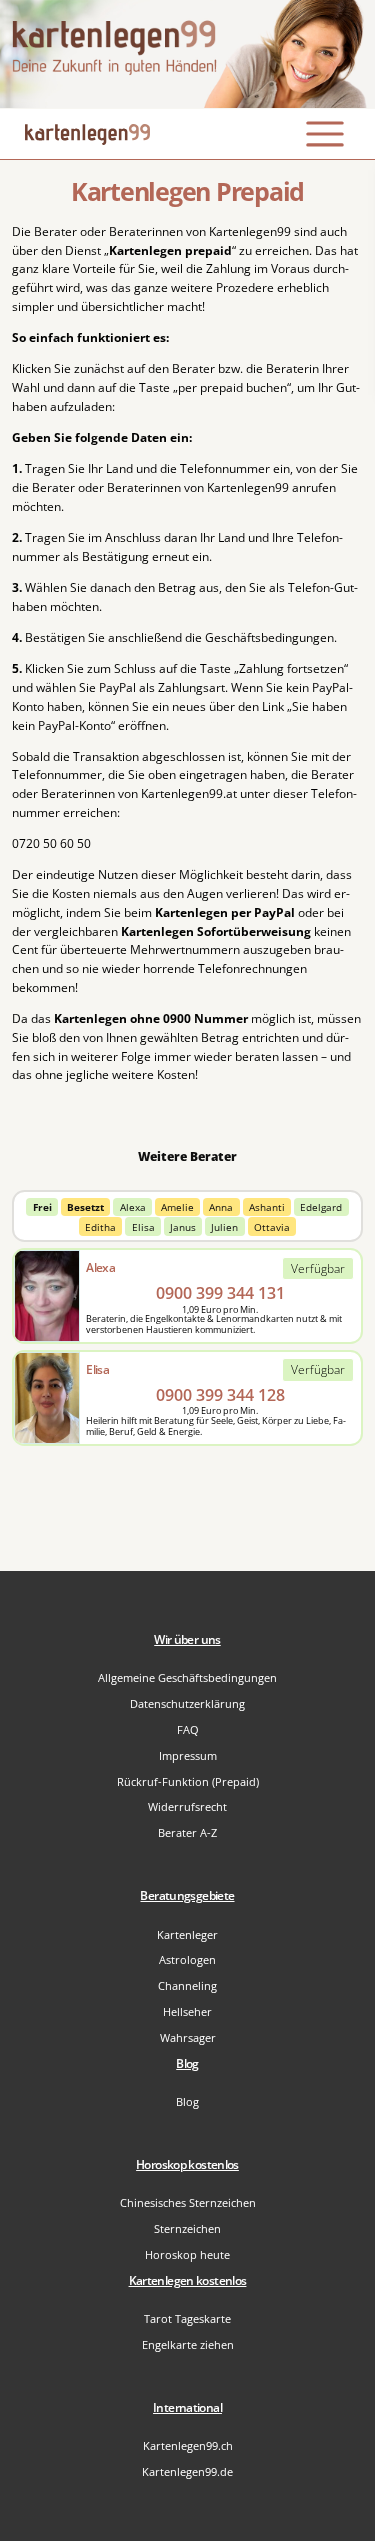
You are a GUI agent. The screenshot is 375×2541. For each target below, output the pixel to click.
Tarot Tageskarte (187, 2318)
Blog (187, 2101)
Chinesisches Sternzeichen (188, 2202)
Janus (183, 1227)
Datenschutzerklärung (187, 1703)
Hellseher (187, 2011)
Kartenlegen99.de (187, 2471)
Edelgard (321, 1207)
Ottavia (272, 1227)
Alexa (133, 1207)
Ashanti (267, 1207)
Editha (100, 1227)
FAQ (188, 1729)
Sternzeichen (187, 2228)
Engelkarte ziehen (188, 2344)
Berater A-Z (187, 1832)
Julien (224, 1227)
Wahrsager (188, 2037)
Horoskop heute (187, 2254)
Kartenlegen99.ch (188, 2445)
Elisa (143, 1227)
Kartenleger (187, 1934)
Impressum (188, 1755)
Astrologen (187, 1959)
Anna (221, 1207)
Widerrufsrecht (187, 1806)
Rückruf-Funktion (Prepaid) (188, 1781)
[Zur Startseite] (187, 54)
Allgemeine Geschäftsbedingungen (187, 1677)
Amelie (177, 1207)
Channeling (187, 1985)
